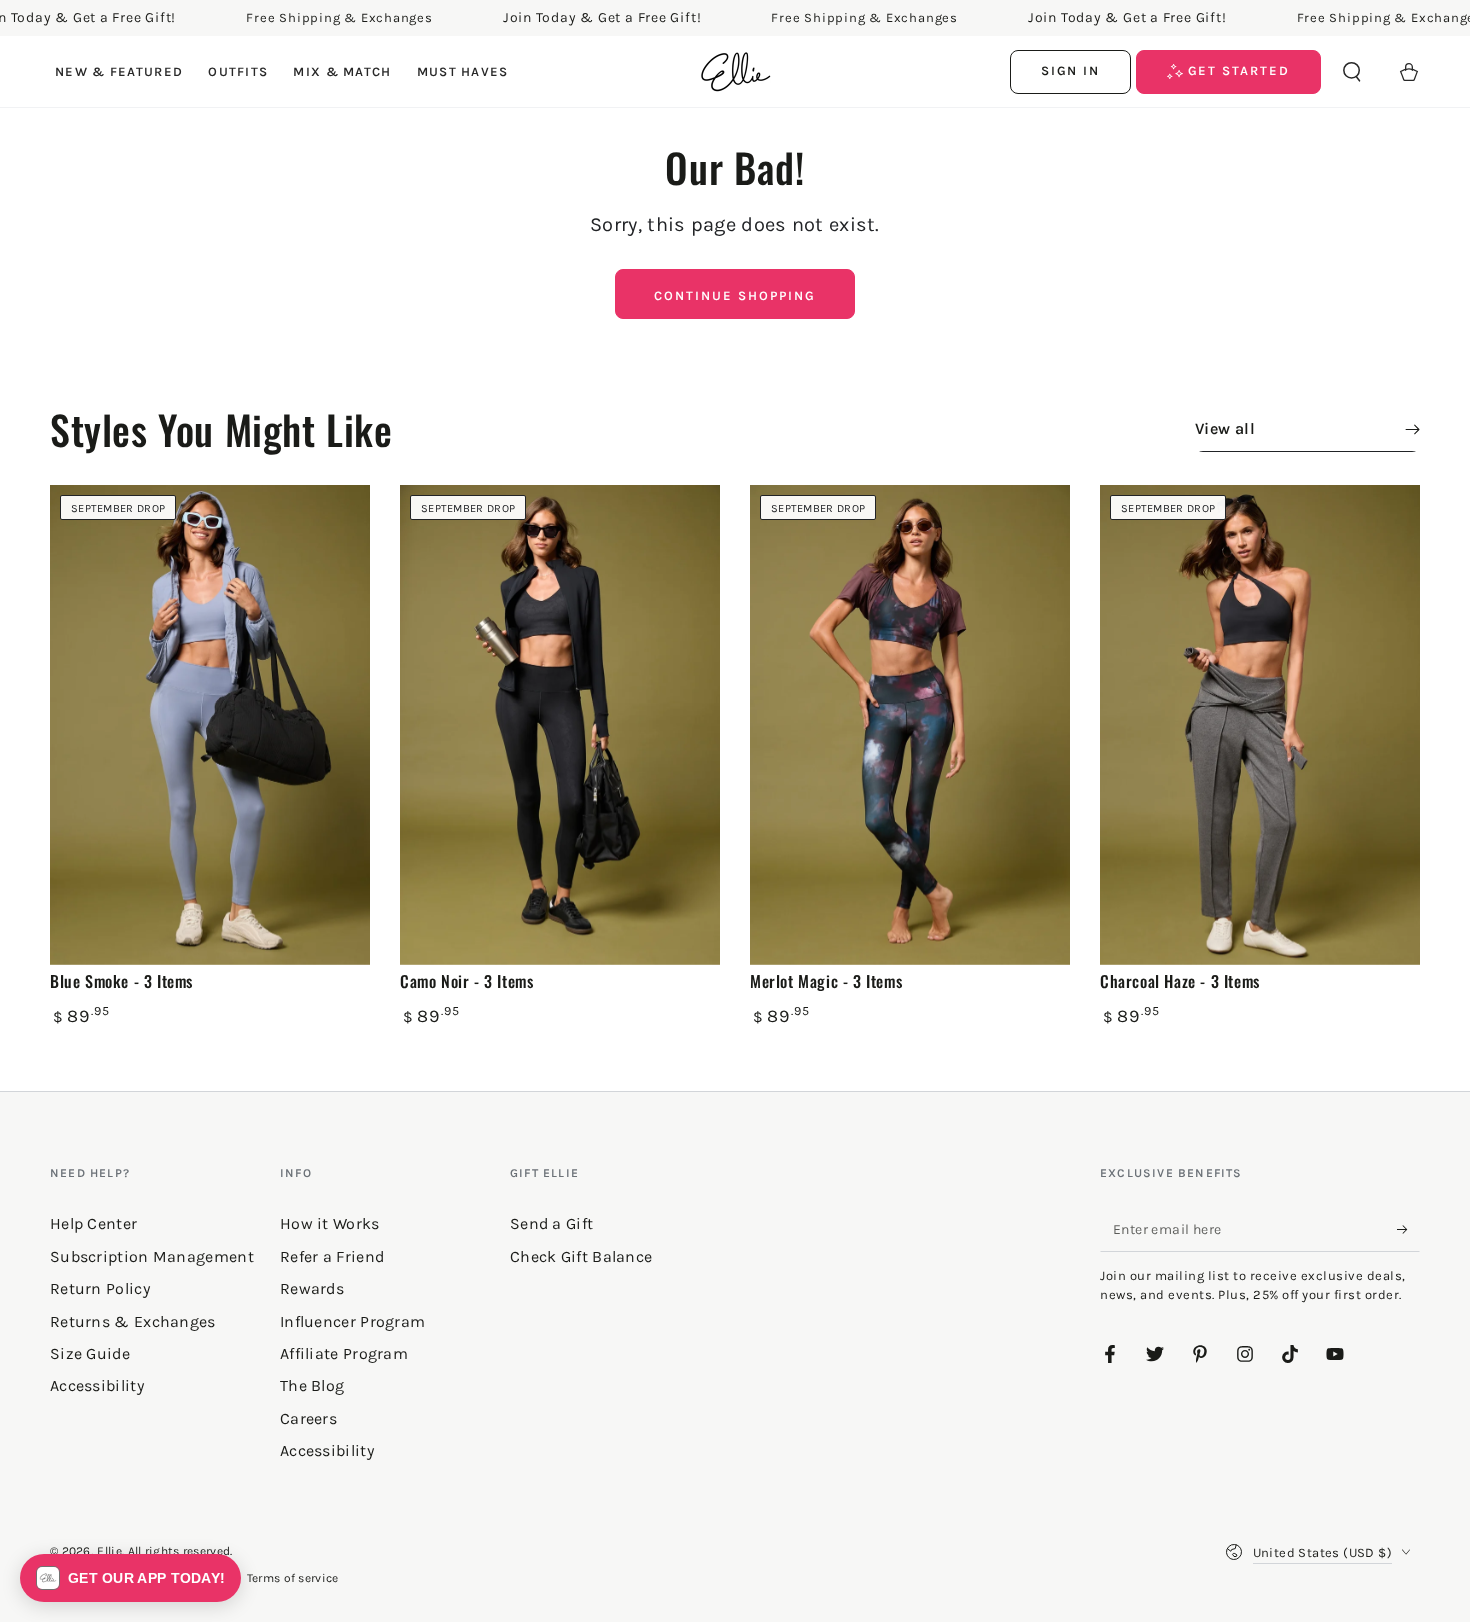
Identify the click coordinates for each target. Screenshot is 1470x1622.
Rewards (312, 1288)
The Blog (312, 1385)
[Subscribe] (1408, 1229)
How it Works (330, 1223)
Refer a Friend (332, 1256)
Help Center (93, 1223)
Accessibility (327, 1450)
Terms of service (293, 1578)
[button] (1352, 72)
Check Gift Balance (581, 1256)
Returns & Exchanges (133, 1321)
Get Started (1236, 70)
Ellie (109, 1551)
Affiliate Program (344, 1353)
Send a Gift (551, 1223)
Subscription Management (152, 1256)
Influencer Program (352, 1321)
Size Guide (90, 1353)
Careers (308, 1418)
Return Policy (100, 1288)
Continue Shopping (734, 295)
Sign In (1071, 70)
